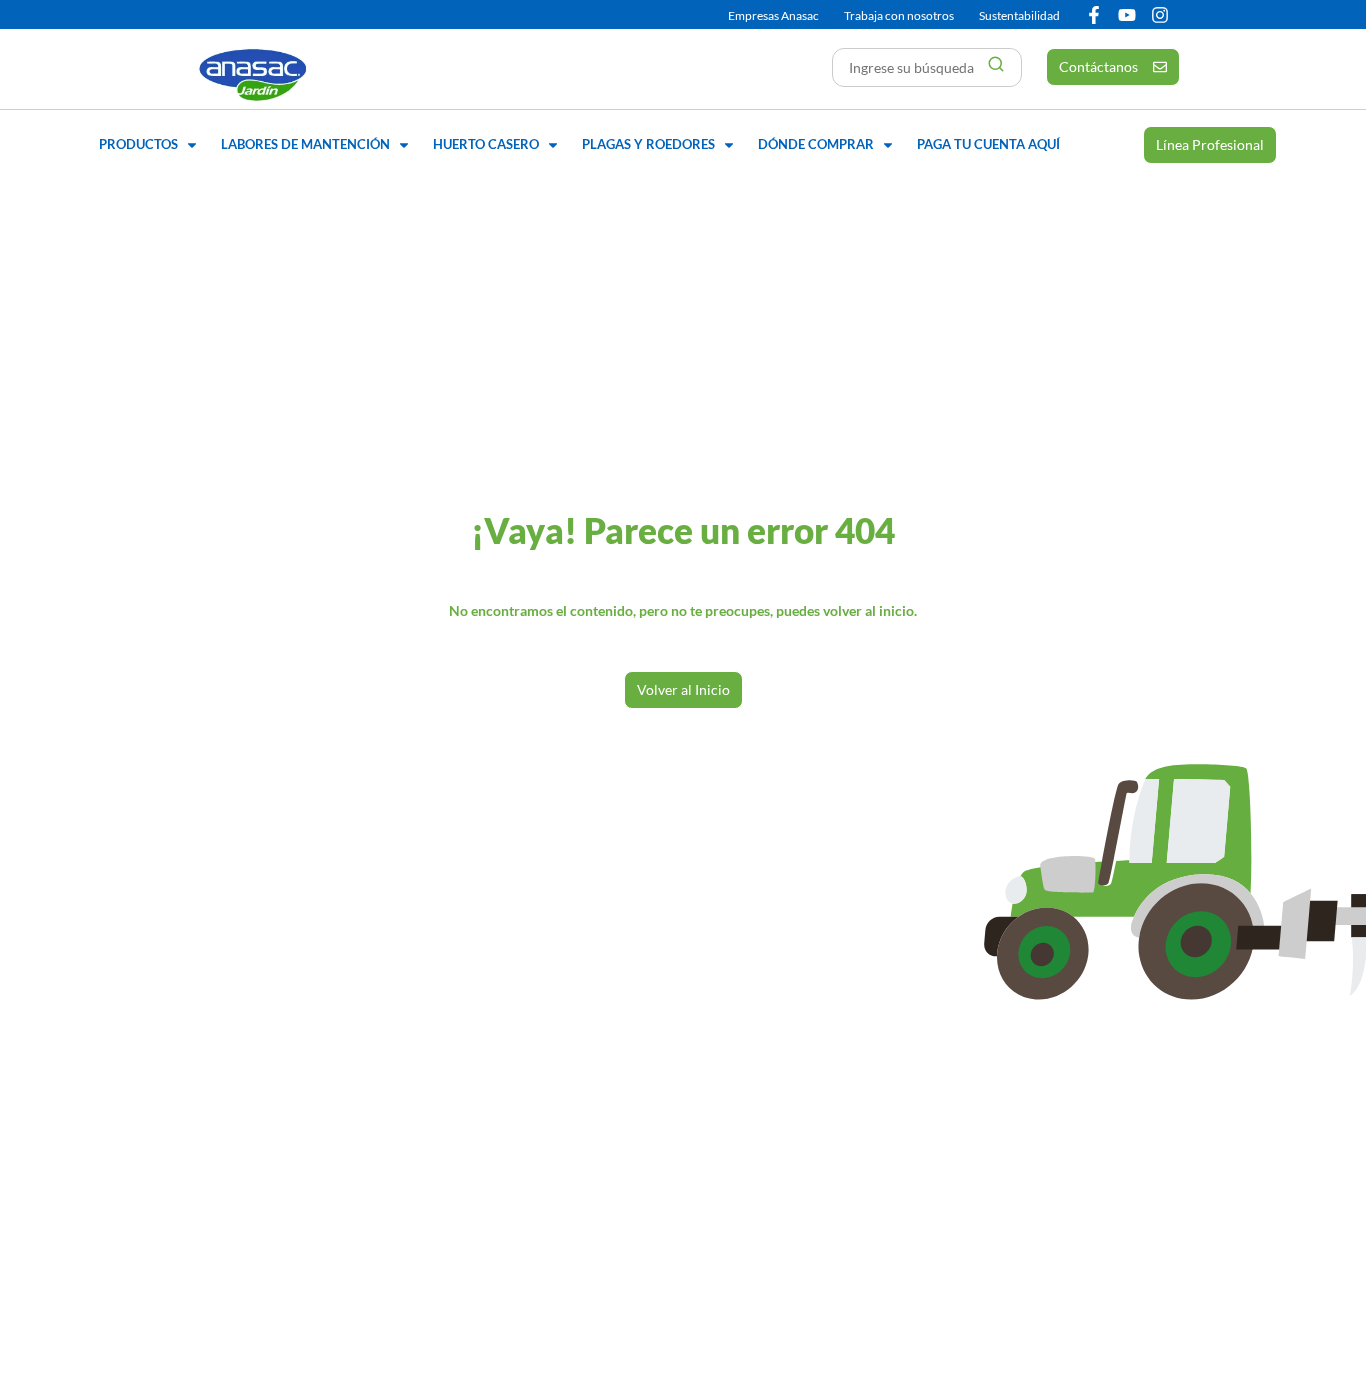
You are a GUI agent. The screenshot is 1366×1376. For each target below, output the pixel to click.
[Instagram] (1160, 15)
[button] (150, 145)
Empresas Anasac (773, 15)
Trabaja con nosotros (899, 15)
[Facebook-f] (1094, 15)
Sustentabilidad (1019, 15)
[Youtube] (1127, 15)
